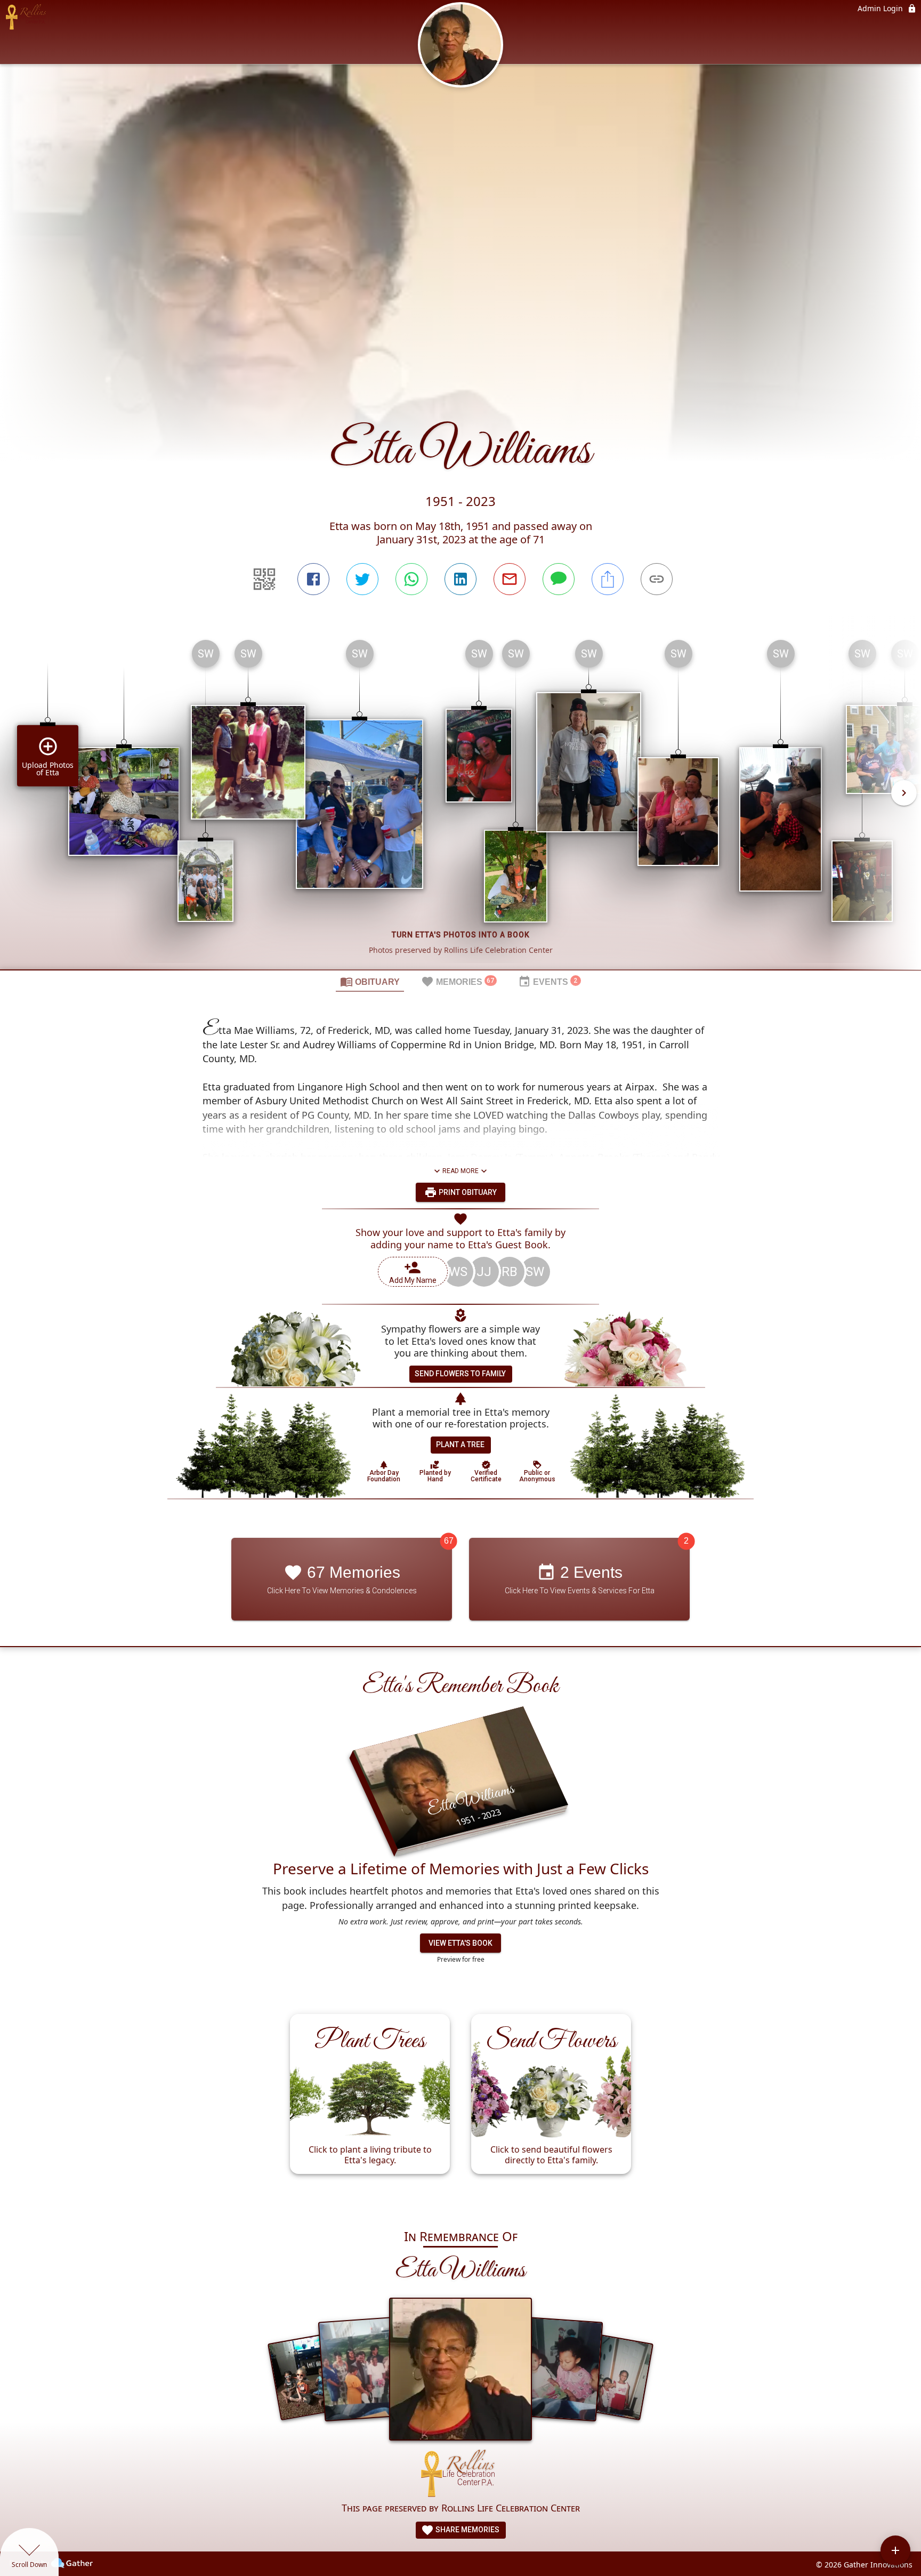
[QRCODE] (264, 579)
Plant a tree (460, 1445)
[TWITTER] (362, 579)
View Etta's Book (461, 1943)
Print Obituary (467, 1192)
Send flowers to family (460, 1374)
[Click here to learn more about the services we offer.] (461, 2475)
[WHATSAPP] (411, 579)
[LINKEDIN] (461, 579)
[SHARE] (608, 579)
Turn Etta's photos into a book (461, 935)
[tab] (370, 981)
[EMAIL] (510, 579)
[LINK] (657, 579)
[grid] (461, 800)
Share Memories (467, 2530)
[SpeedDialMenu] (895, 2550)
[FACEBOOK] (313, 579)
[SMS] (559, 579)
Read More (461, 1171)
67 (449, 1541)
